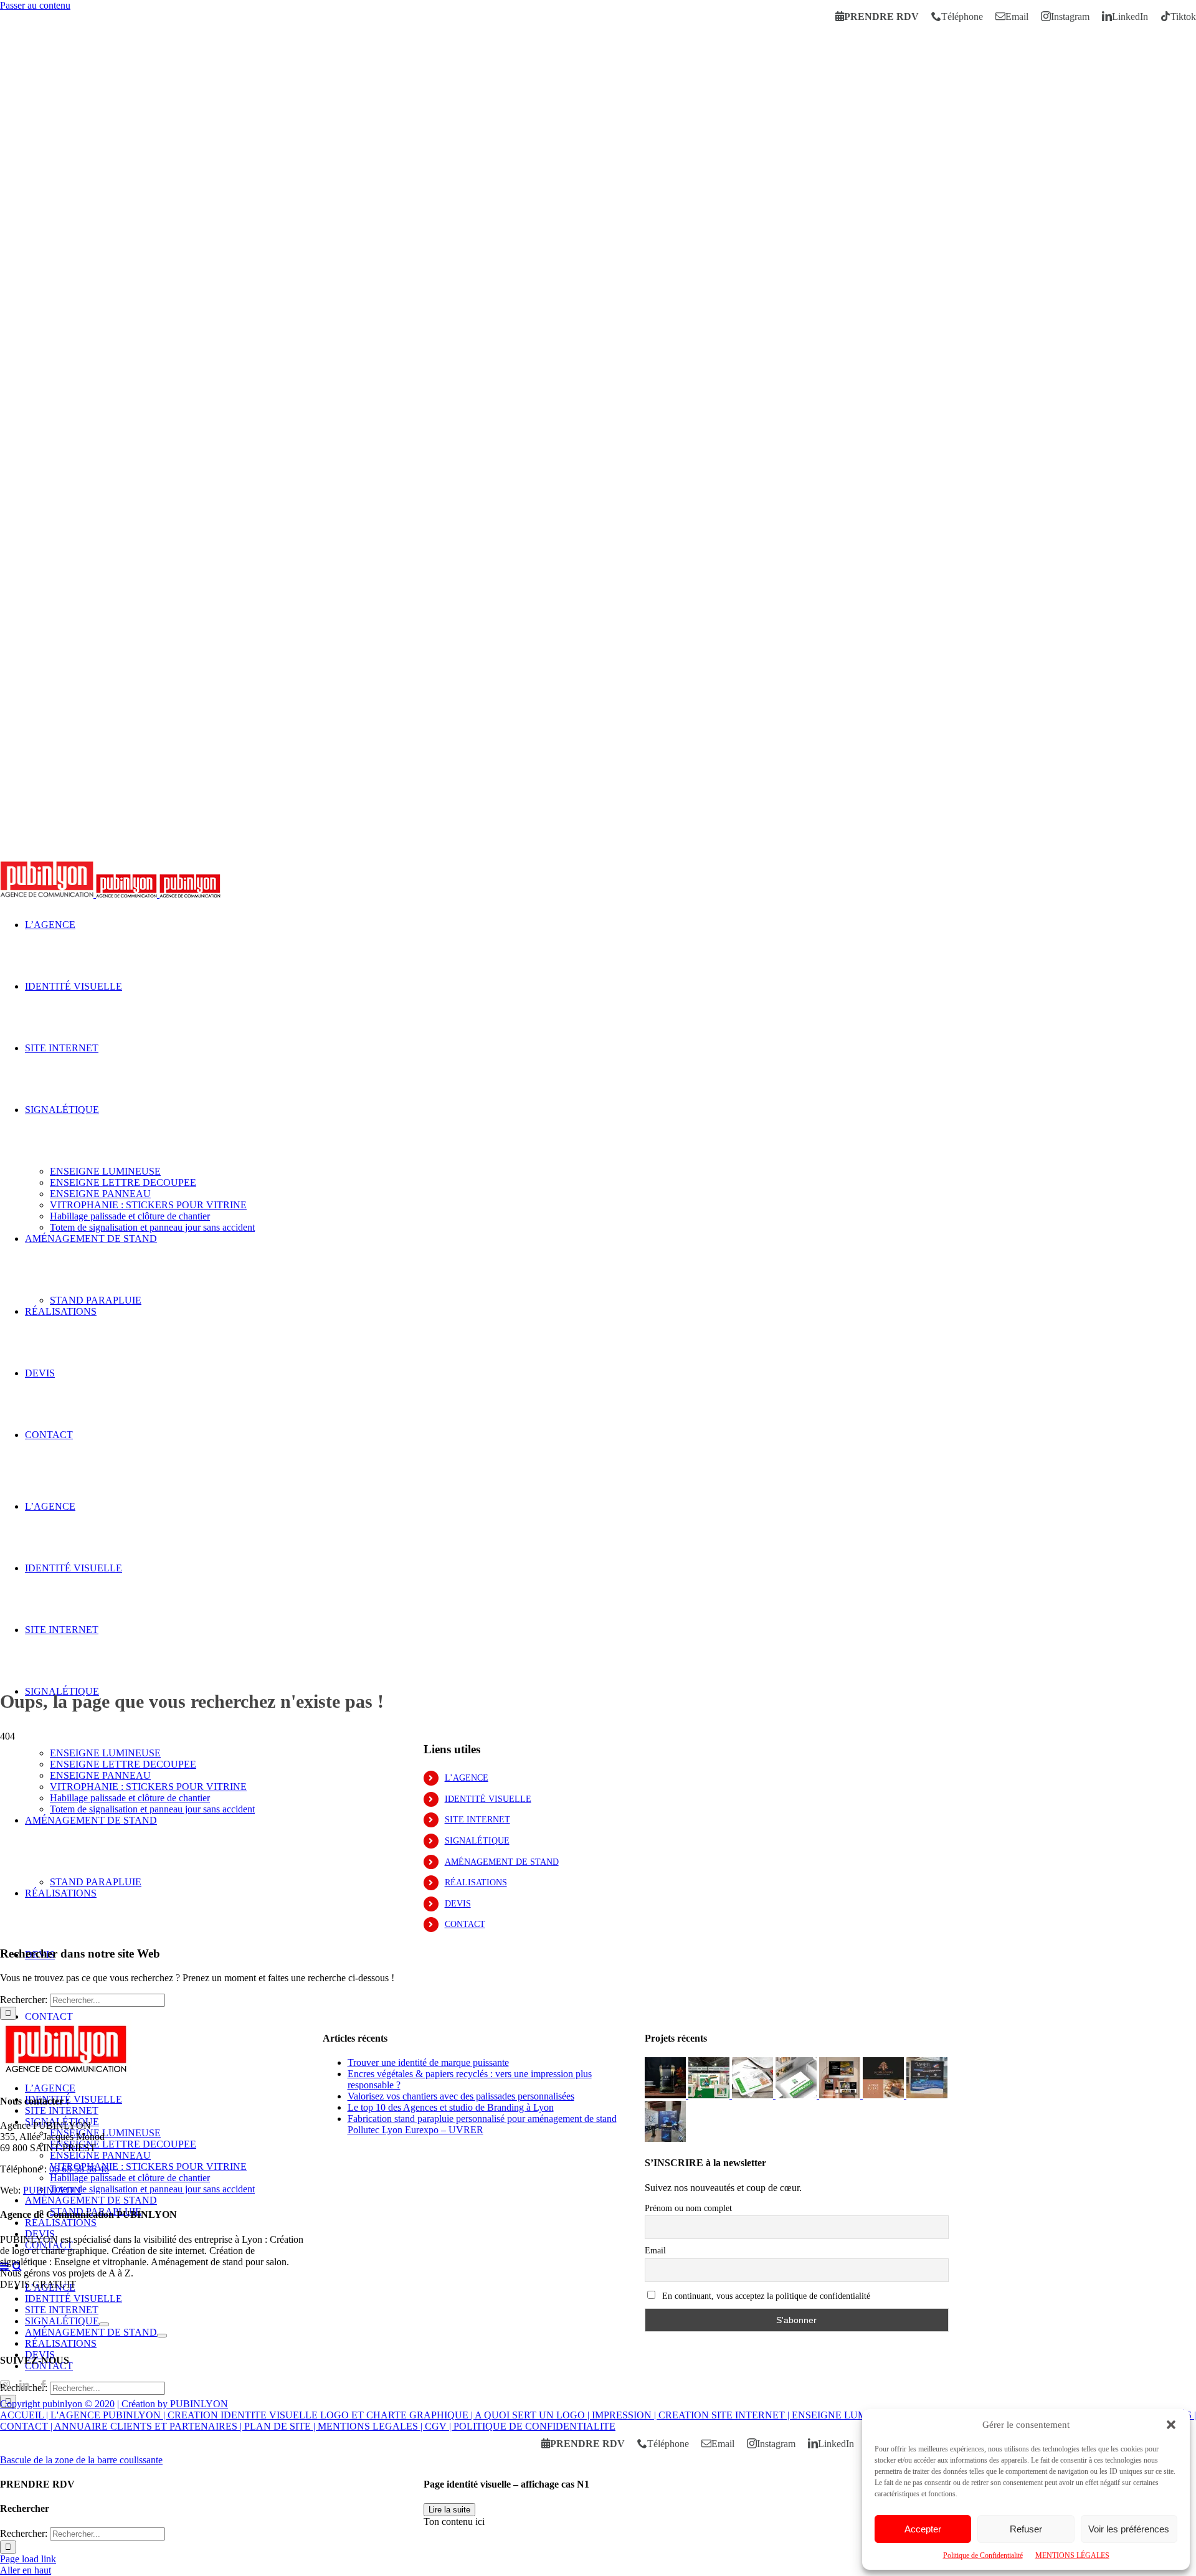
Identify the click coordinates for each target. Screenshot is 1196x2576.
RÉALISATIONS (476, 1882)
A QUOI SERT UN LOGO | (533, 2415)
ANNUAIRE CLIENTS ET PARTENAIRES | (149, 2426)
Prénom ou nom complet (688, 2208)
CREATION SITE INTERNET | (725, 2415)
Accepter (923, 2529)
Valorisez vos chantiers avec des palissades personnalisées (461, 2096)
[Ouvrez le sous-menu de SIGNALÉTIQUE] (104, 2324)
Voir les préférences (1129, 2529)
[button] (1171, 2425)
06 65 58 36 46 (79, 2169)
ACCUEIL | (25, 2415)
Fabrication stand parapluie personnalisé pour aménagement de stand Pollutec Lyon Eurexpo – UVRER (482, 2124)
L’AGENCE (467, 1778)
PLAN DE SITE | (281, 2426)
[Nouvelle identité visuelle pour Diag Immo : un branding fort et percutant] (797, 2095)
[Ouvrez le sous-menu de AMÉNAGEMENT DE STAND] (162, 2336)
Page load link (28, 2559)
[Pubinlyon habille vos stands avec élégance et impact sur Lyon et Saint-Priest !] (665, 2138)
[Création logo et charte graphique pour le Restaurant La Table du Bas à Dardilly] (885, 2095)
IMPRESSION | (625, 2415)
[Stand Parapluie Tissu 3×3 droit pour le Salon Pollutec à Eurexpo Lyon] (927, 2095)
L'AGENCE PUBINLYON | (109, 2415)
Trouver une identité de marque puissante (428, 2062)
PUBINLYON (52, 2190)
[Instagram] (5, 2385)
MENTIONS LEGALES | (371, 2426)
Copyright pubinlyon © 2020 (57, 2404)
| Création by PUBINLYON (173, 2404)
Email (655, 2251)
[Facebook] (44, 2385)
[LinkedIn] (24, 2385)
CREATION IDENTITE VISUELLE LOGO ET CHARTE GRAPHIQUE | (321, 2415)
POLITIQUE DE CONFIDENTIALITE (534, 2426)
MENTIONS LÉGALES (1072, 2555)
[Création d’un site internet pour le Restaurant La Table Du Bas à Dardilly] (841, 2095)
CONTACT (465, 1924)
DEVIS (458, 1904)
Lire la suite (449, 2510)
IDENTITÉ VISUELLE (488, 1799)
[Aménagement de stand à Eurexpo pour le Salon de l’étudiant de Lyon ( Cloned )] (710, 2095)
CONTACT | (27, 2426)
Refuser (1026, 2529)
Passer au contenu (35, 5)
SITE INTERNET (477, 1820)
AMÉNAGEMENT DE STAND (502, 1862)
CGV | (439, 2426)
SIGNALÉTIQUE (477, 1841)
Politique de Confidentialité (983, 2555)
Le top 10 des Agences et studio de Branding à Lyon (451, 2107)
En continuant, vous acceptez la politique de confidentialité (765, 2296)
